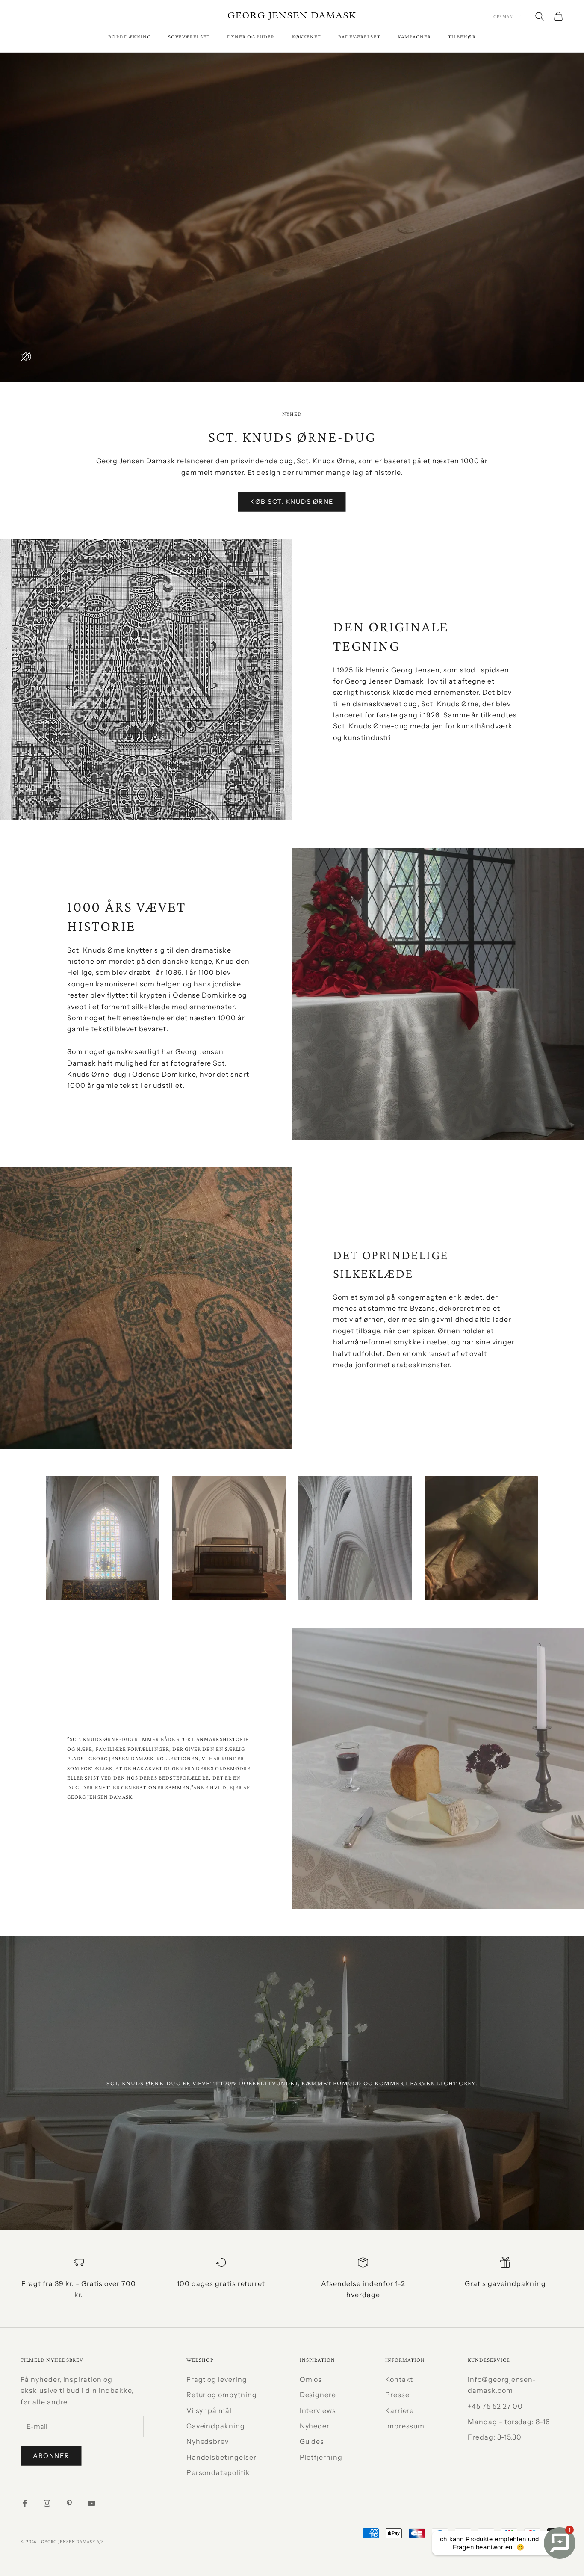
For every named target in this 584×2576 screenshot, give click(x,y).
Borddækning (130, 37)
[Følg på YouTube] (91, 2503)
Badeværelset (359, 37)
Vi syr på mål (209, 2410)
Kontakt (399, 2379)
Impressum (405, 2426)
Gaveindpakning (216, 2426)
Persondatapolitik (218, 2472)
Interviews (318, 2410)
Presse (397, 2395)
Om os (311, 2379)
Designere (318, 2395)
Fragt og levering (217, 2379)
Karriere (400, 2410)
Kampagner (414, 37)
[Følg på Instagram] (47, 2503)
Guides (312, 2441)
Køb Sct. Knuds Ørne (292, 502)
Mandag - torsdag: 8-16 (509, 2422)
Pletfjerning (321, 2457)
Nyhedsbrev (208, 2441)
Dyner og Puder (251, 37)
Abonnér (51, 2456)
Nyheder (315, 2426)
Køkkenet (307, 37)
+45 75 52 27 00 (495, 2406)
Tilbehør (462, 37)
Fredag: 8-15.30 (495, 2437)
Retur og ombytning (222, 2395)
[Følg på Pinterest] (69, 2503)
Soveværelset (189, 37)
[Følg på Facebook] (25, 2503)
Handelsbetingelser (221, 2457)
